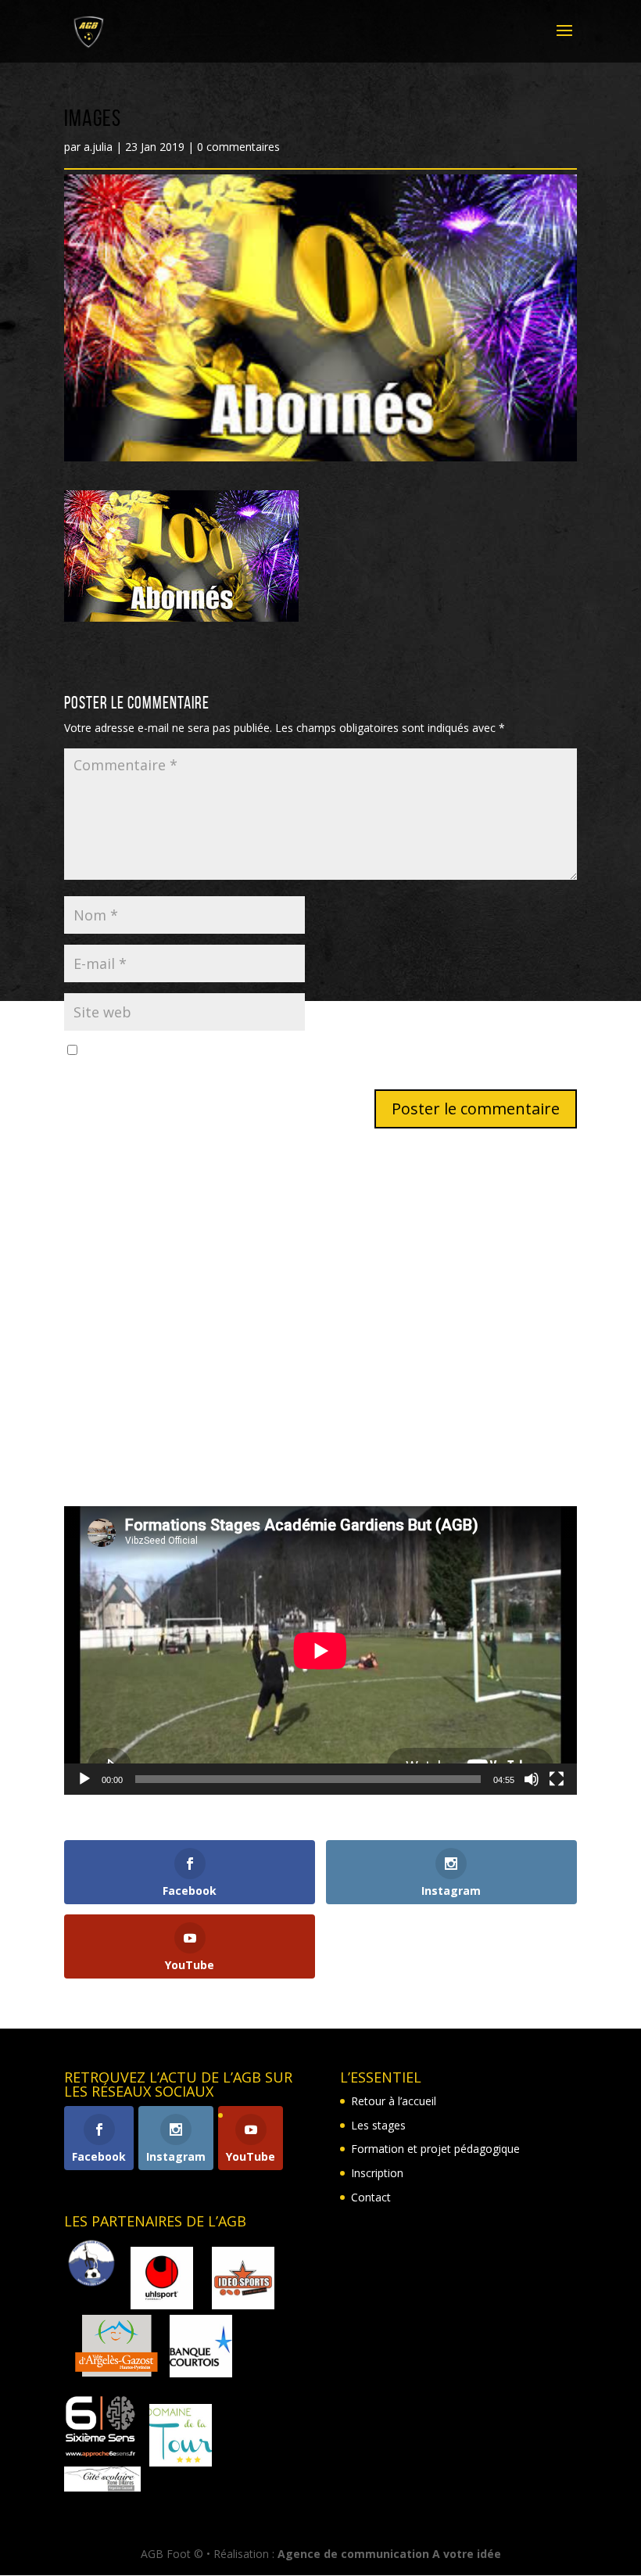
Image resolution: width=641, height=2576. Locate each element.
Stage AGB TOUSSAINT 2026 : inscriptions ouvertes (195, 1242)
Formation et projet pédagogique (435, 2149)
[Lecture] (84, 1779)
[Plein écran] (557, 1779)
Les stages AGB (104, 1427)
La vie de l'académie (115, 1403)
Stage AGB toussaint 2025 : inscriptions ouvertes (187, 1338)
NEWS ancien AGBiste (120, 1291)
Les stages (378, 2125)
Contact (371, 2197)
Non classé (92, 1451)
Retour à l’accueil (394, 2101)
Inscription (377, 2173)
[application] (320, 1650)
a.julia (98, 147)
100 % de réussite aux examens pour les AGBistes (191, 1266)
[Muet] (532, 1779)
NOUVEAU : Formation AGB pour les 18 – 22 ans (187, 1315)
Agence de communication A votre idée (389, 2554)
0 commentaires (238, 147)
